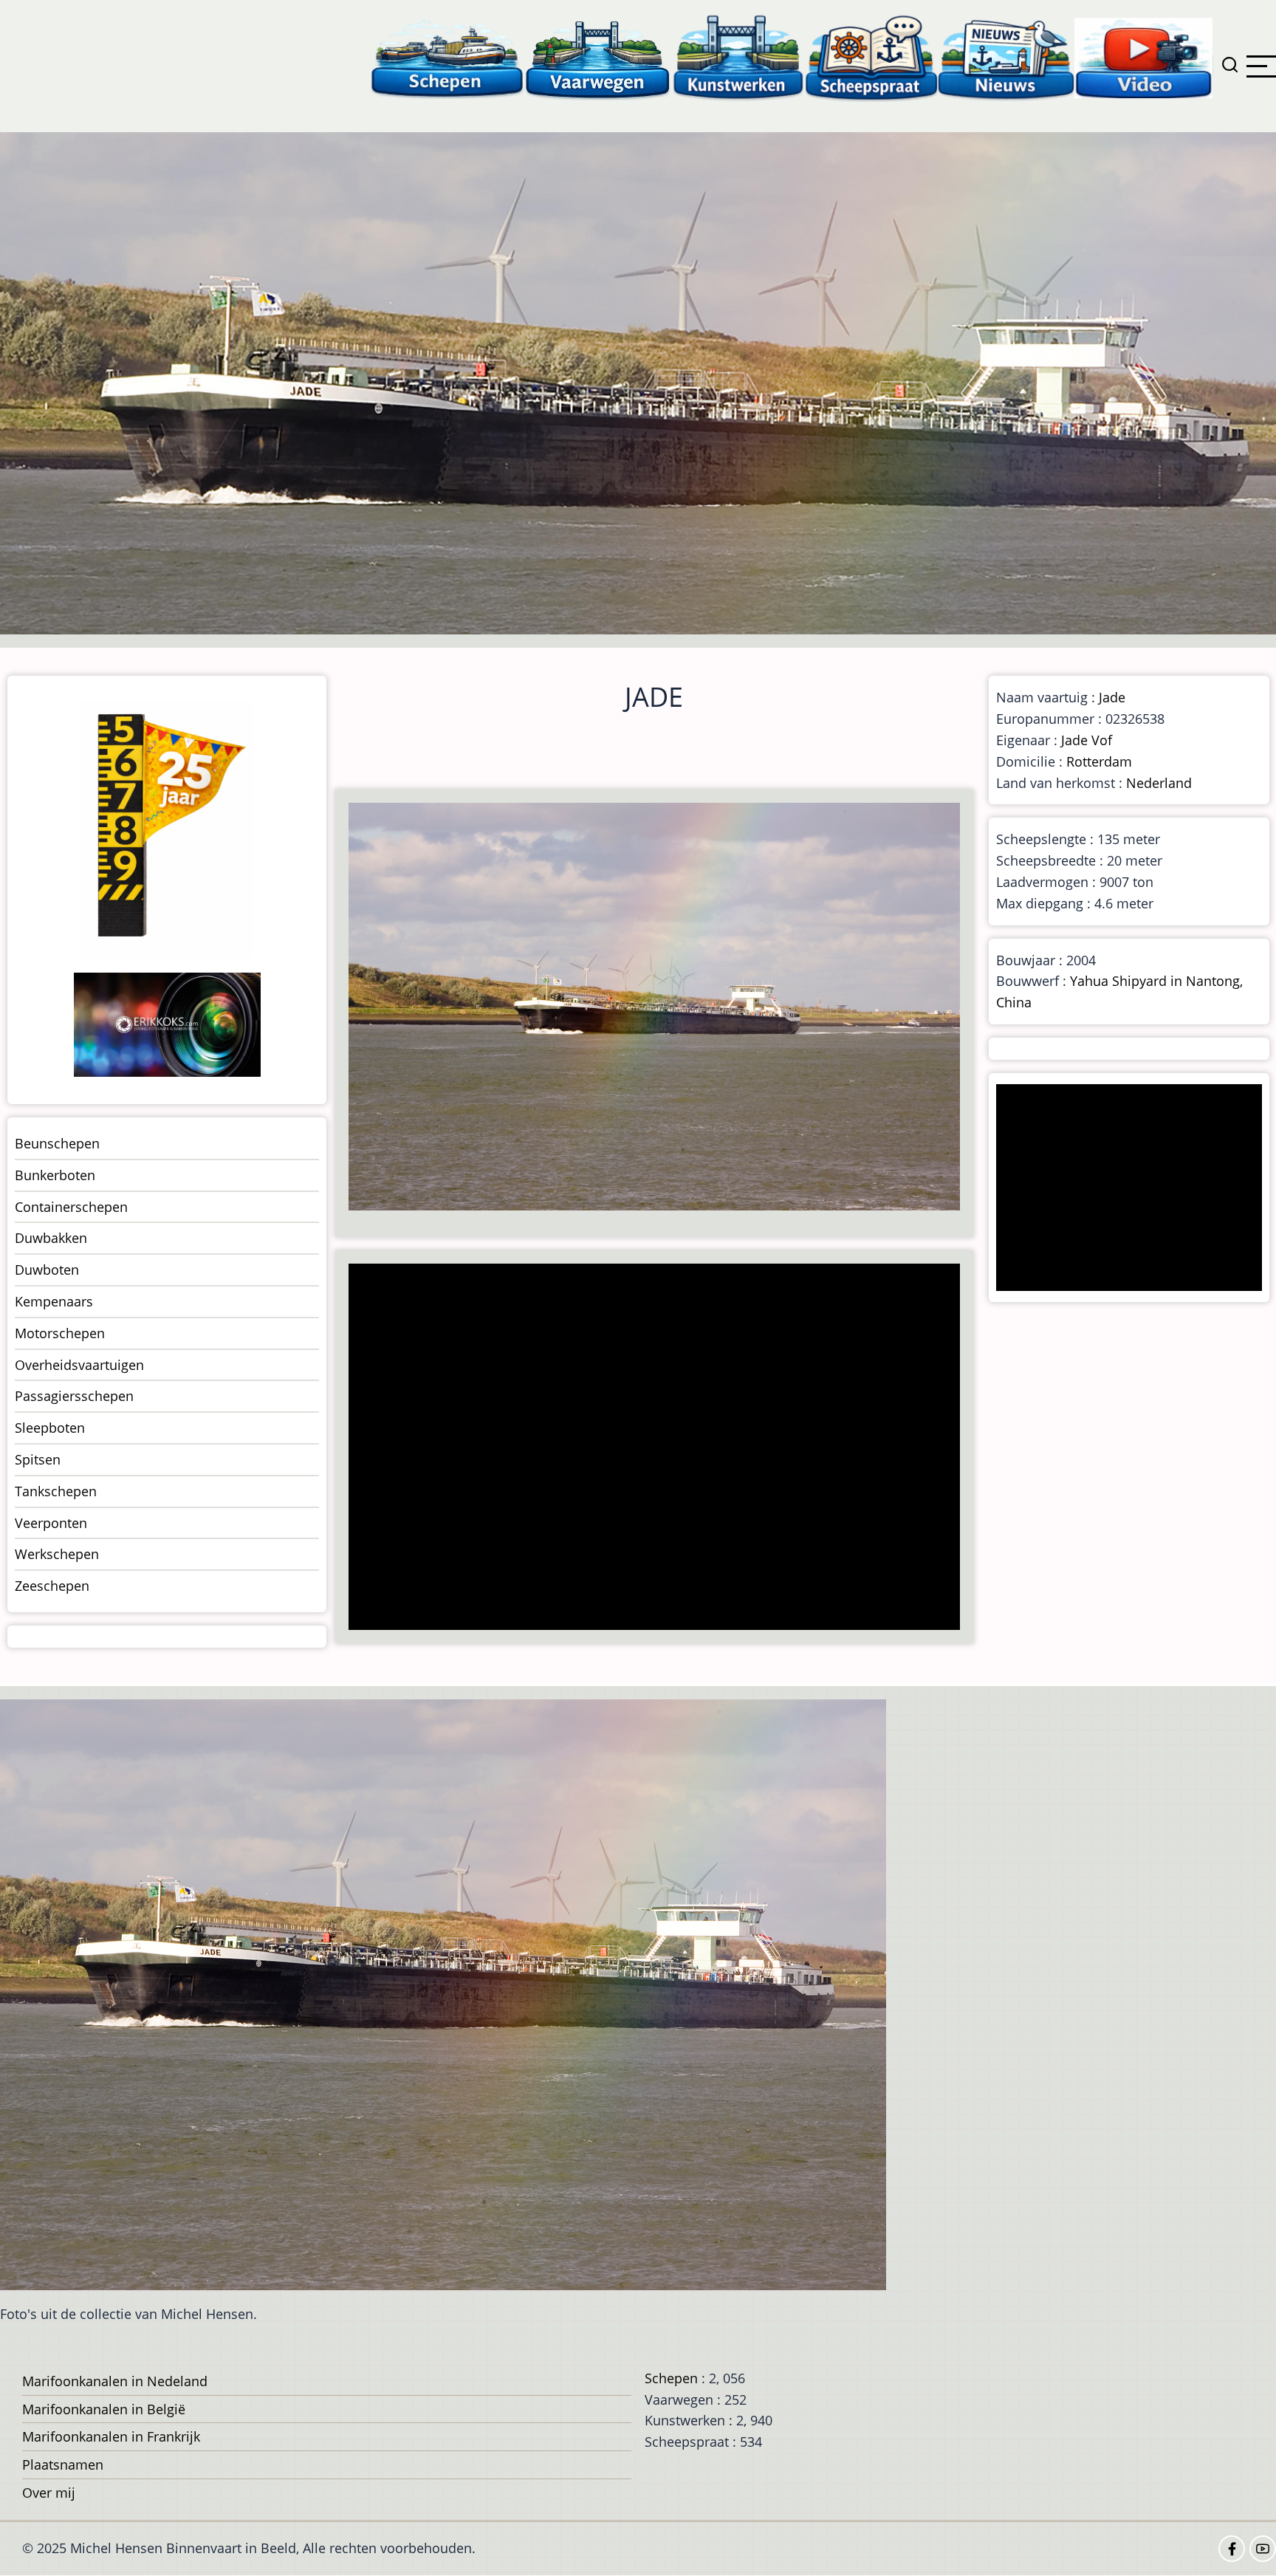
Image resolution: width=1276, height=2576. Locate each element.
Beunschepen (57, 1143)
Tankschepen (56, 1491)
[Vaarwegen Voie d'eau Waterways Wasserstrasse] (598, 57)
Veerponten (51, 1523)
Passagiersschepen (74, 1396)
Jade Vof (1087, 740)
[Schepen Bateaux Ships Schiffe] (447, 57)
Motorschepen (60, 1333)
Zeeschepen (52, 1586)
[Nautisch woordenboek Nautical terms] (871, 57)
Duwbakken (51, 1238)
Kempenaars (54, 1301)
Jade (1112, 697)
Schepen (671, 2378)
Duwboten (47, 1270)
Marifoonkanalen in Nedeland (115, 2381)
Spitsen (38, 1459)
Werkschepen (57, 1554)
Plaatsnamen (63, 2464)
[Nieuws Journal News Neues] (1006, 57)
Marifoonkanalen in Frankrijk (111, 2436)
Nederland (1159, 783)
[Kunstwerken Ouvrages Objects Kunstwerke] (738, 57)
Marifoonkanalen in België (104, 2409)
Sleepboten (50, 1428)
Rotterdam (1099, 761)
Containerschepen (71, 1207)
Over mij (49, 2493)
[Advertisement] (659, 1448)
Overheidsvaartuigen (79, 1365)
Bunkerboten (55, 1175)
